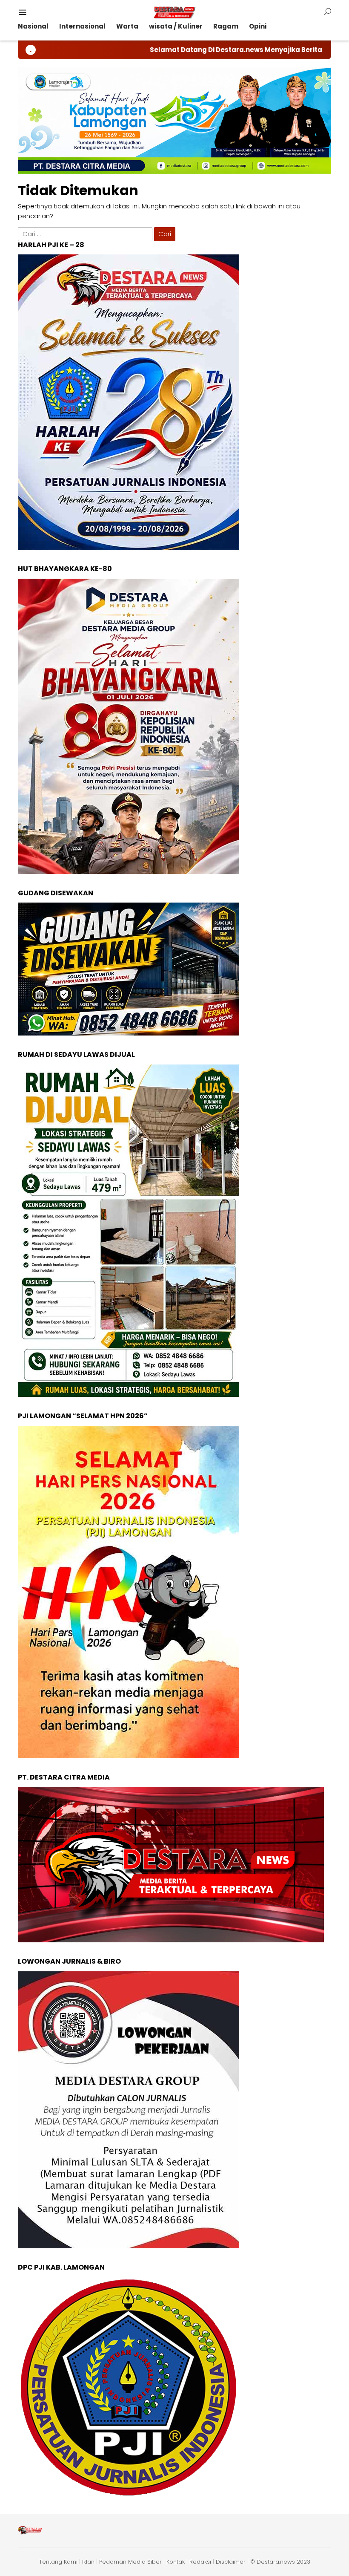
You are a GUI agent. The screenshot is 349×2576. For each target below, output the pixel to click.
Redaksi (200, 2562)
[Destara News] (174, 12)
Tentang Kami (58, 2562)
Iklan (88, 2562)
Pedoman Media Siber (130, 2562)
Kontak (176, 2562)
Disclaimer (231, 2562)
